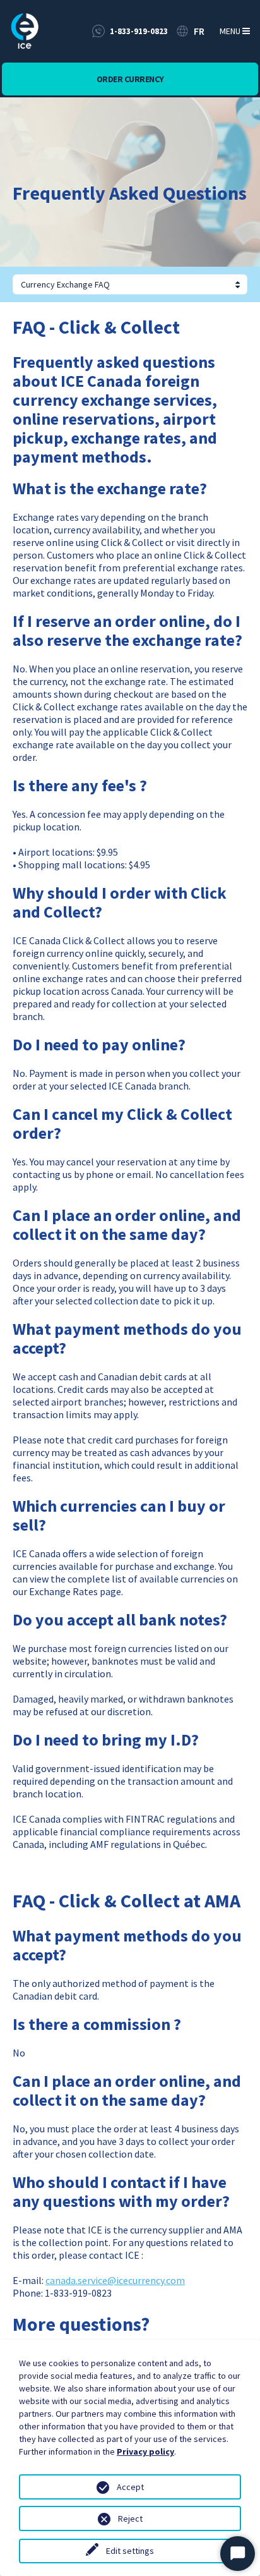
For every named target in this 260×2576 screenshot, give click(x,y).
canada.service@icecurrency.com (115, 2280)
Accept (130, 2487)
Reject (130, 2518)
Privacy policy (145, 2451)
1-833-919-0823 (139, 31)
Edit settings (130, 2551)
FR (199, 31)
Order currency (130, 79)
